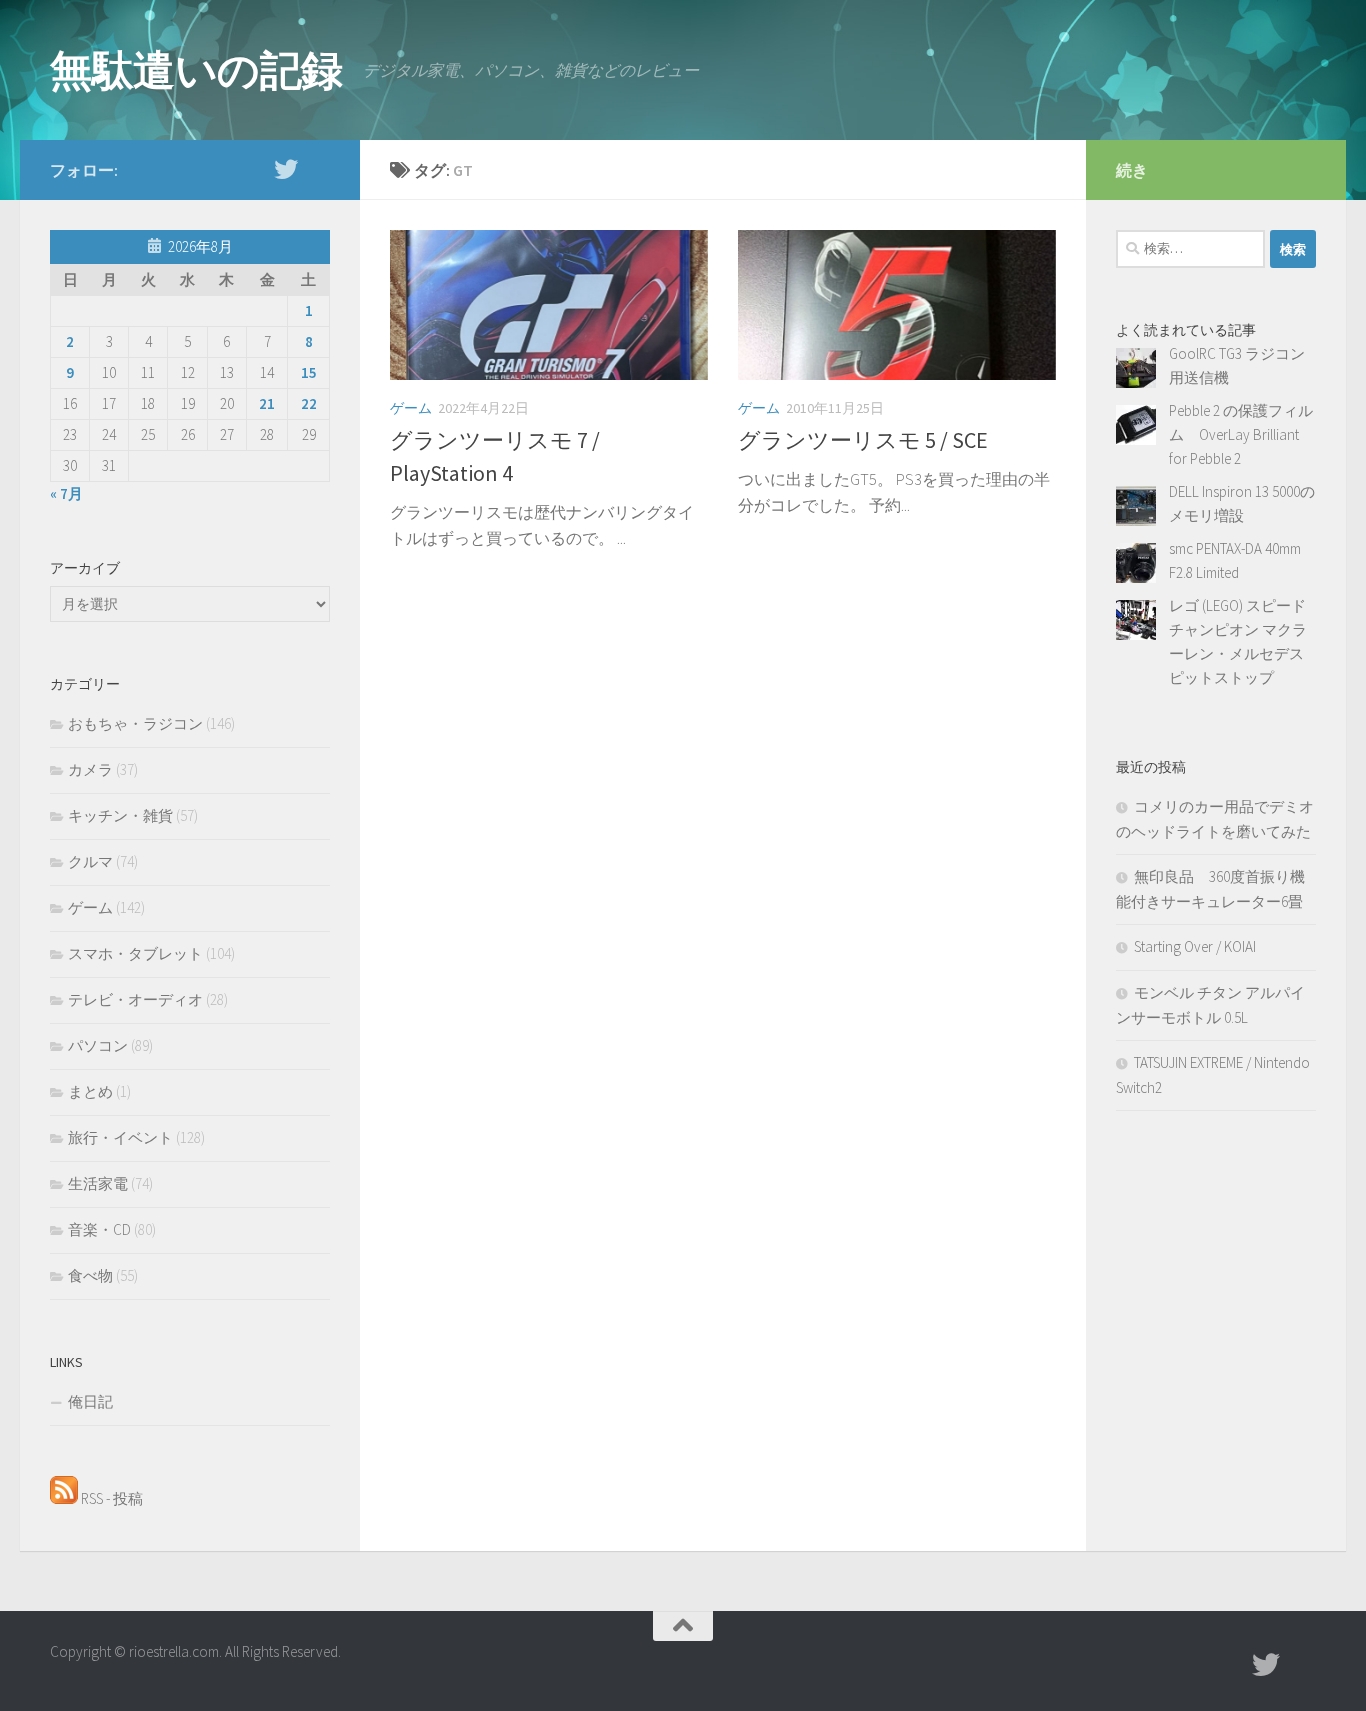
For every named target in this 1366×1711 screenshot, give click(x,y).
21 (267, 403)
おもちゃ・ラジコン (135, 723)
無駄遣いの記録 (196, 70)
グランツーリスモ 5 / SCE (863, 440)
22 (309, 403)
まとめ (90, 1091)
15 (309, 372)
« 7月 (66, 493)
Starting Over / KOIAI (1195, 946)
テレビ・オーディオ (135, 999)
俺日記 (90, 1401)
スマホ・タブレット (135, 953)
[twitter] (286, 169)
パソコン (98, 1045)
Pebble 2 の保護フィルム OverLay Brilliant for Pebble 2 (1241, 434)
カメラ (90, 769)
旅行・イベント (120, 1137)
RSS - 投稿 (110, 1498)
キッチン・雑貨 (120, 815)
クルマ (90, 861)
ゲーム (411, 408)
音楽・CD (99, 1229)
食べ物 (90, 1275)
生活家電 (98, 1183)
